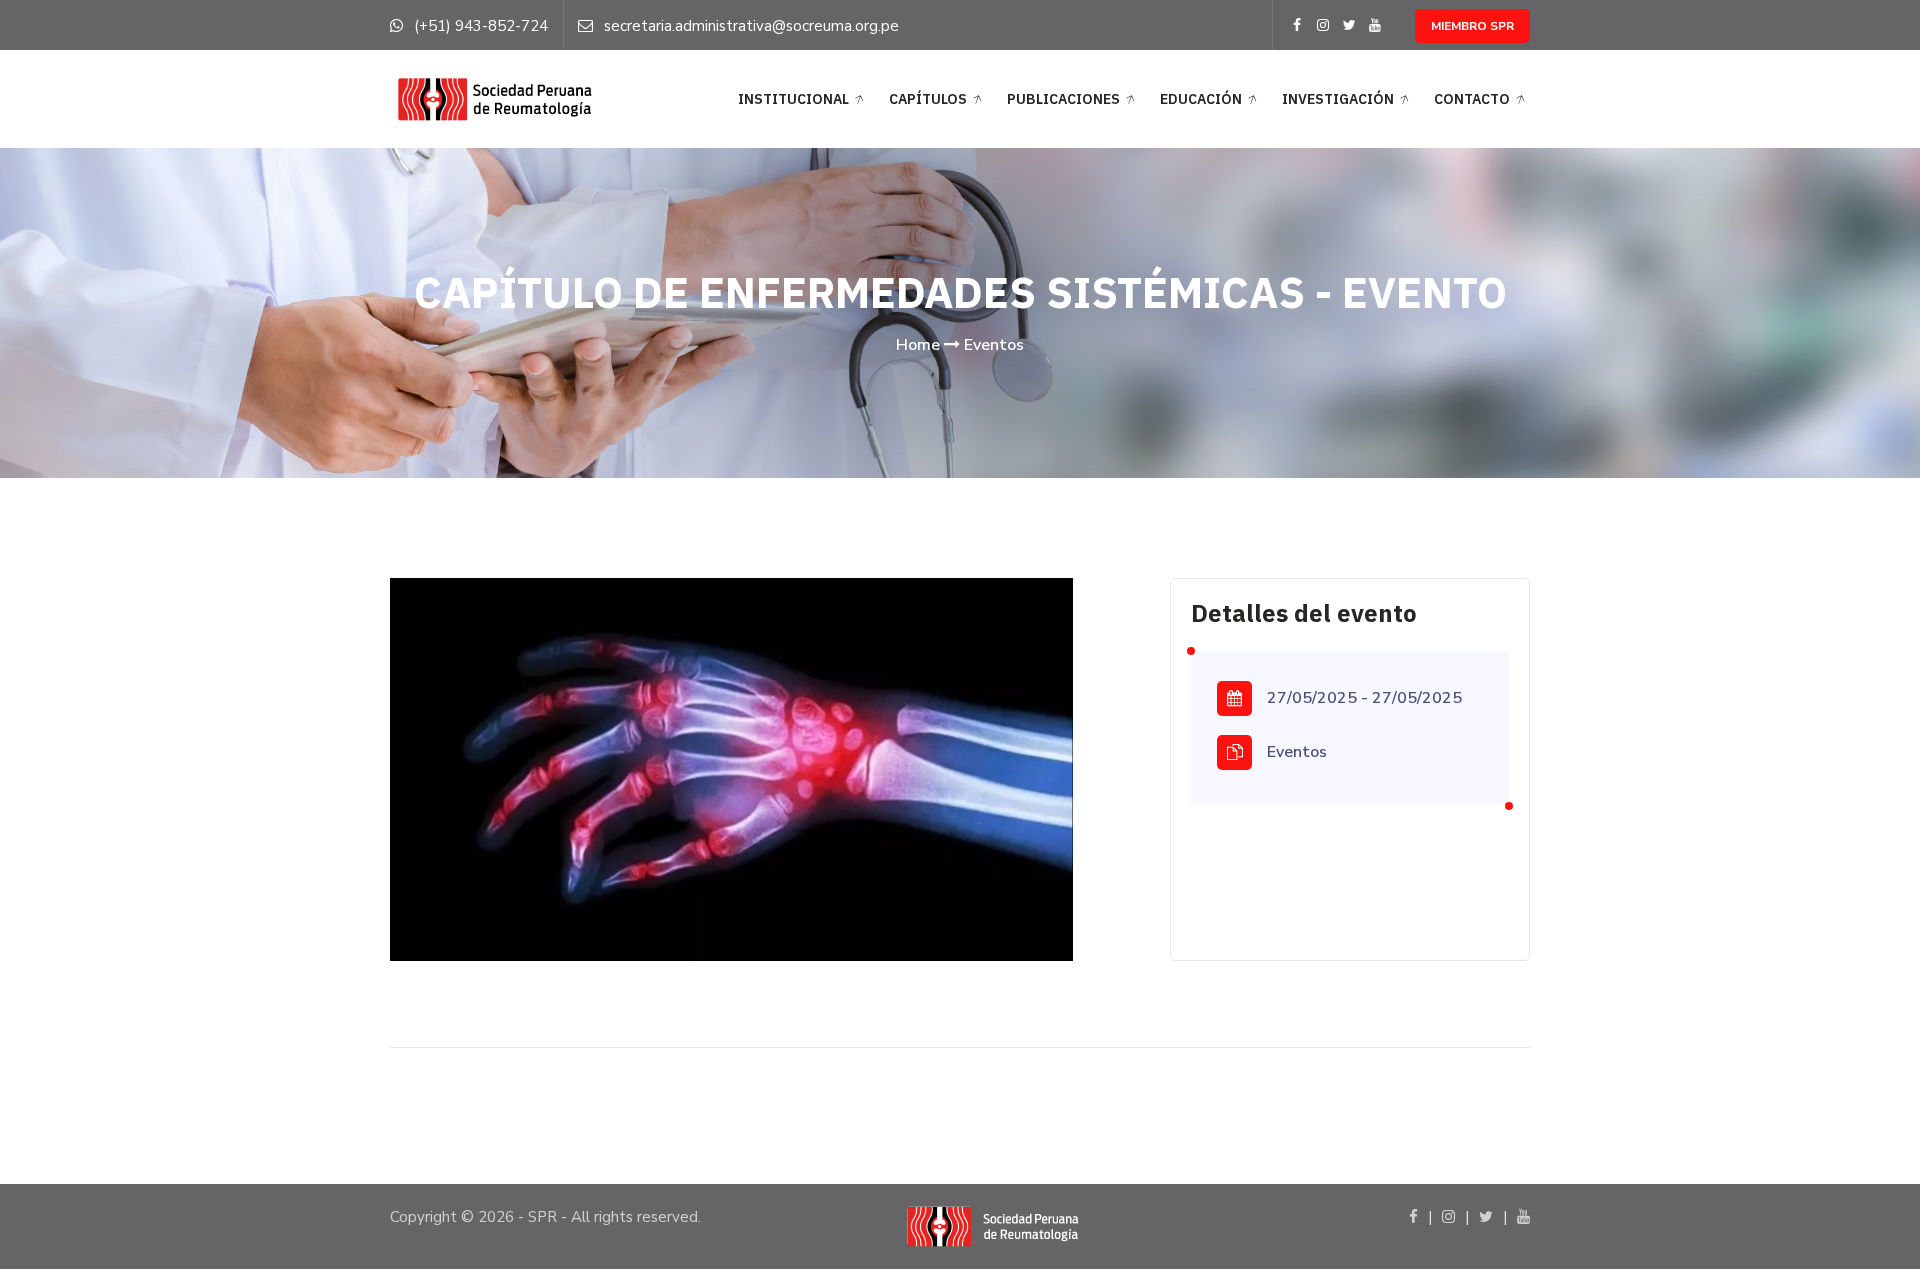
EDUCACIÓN (1201, 99)
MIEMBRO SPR (1472, 26)
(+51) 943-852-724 (481, 26)
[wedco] (493, 98)
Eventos (994, 345)
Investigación (1338, 99)
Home (918, 345)
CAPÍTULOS (928, 99)
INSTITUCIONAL (793, 99)
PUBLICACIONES (1063, 99)
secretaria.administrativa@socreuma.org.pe (751, 26)
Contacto (1472, 99)
